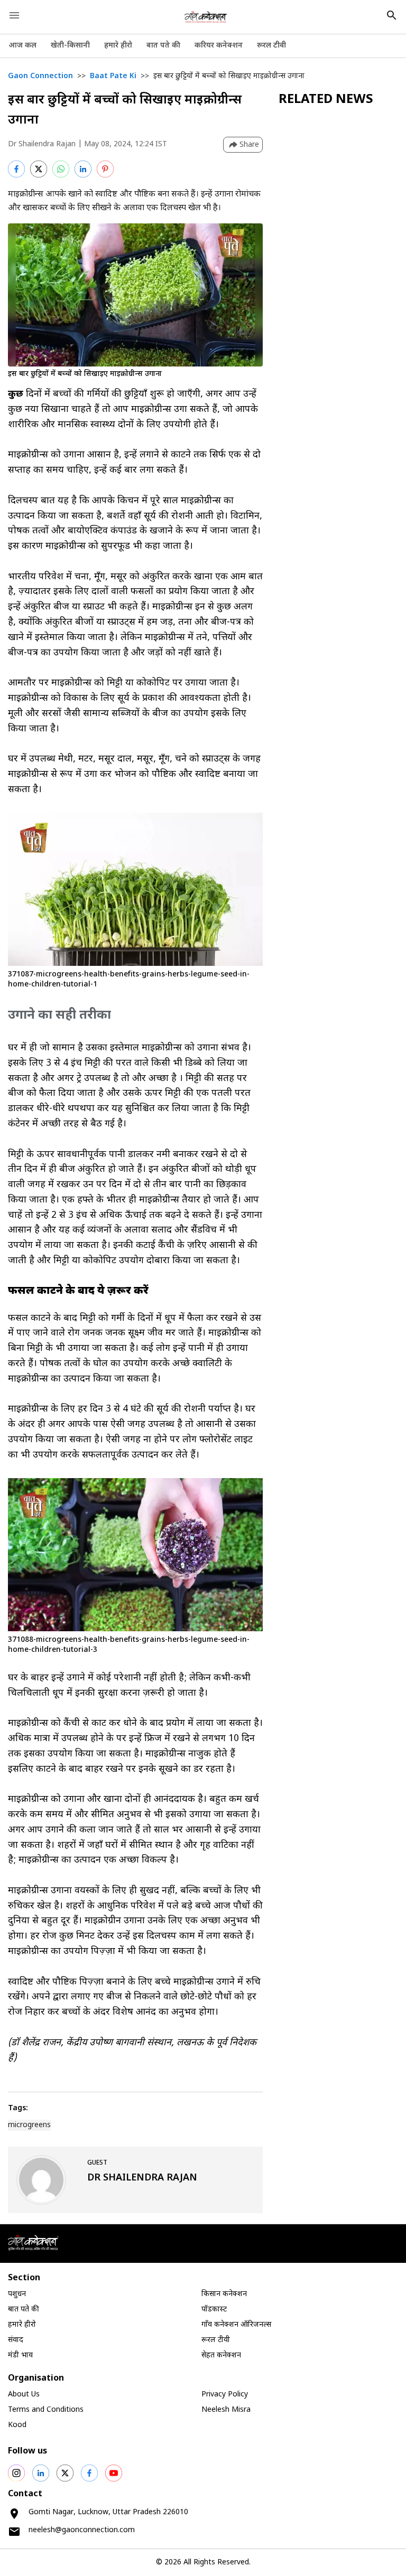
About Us (24, 2395)
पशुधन (17, 2294)
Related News (326, 100)
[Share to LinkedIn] (83, 169)
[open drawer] (14, 15)
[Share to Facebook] (16, 169)
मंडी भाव (20, 2356)
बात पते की (163, 46)
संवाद (16, 2340)
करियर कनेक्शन (219, 46)
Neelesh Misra (226, 2410)
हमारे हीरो (118, 46)
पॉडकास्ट (214, 2310)
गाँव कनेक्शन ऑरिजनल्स (236, 2325)
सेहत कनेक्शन (221, 2356)
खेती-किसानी (70, 46)
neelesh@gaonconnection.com (82, 2530)
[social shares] (16, 2473)
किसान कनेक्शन (224, 2294)
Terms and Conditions (46, 2410)
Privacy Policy (225, 2395)
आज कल (22, 46)
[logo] (206, 17)
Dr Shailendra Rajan (42, 144)
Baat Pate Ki (113, 76)
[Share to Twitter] (39, 169)
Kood (17, 2425)
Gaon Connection (40, 76)
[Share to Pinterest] (105, 169)
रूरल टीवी (271, 46)
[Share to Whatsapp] (61, 169)
